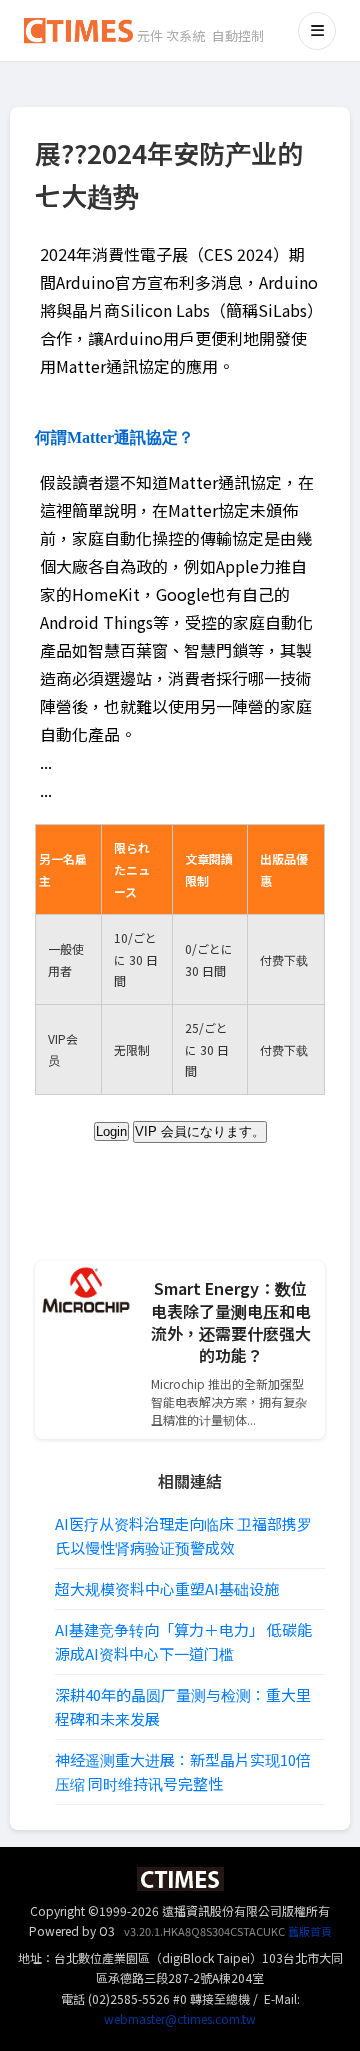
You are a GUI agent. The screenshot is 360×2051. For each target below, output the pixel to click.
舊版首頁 (310, 1931)
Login (111, 1131)
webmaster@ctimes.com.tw (180, 2018)
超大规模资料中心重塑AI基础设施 (167, 1588)
